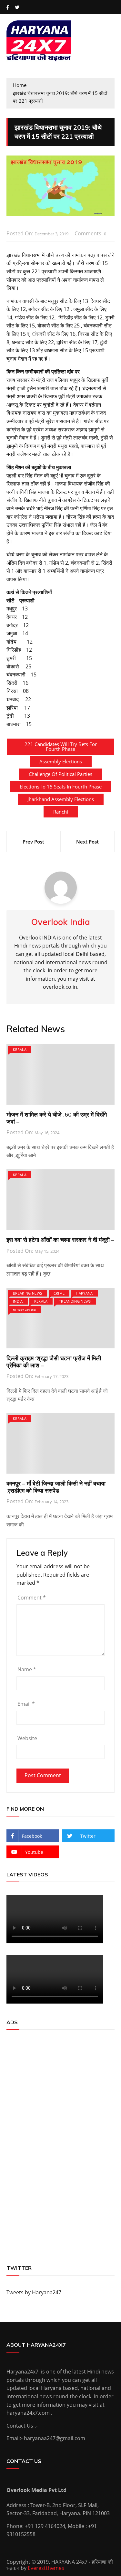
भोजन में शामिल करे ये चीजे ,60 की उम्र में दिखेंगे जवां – (57, 1118)
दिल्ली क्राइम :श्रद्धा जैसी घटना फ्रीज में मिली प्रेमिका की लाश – (54, 1362)
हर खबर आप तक (24, 1310)
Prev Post (33, 842)
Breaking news (28, 1293)
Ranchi (61, 812)
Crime (59, 1293)
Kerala (20, 1049)
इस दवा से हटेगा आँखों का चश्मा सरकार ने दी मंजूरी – (60, 1240)
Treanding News (75, 1301)
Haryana (84, 1293)
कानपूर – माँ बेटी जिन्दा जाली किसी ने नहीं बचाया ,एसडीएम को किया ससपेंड (56, 1487)
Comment (32, 1598)
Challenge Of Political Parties (60, 774)
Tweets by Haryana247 (34, 2292)
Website (27, 1738)
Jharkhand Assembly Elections (61, 799)
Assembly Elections (61, 761)
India (18, 1301)
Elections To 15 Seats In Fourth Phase (61, 787)
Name (27, 1669)
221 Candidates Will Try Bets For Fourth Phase (61, 746)
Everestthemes (46, 2568)
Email (26, 1704)
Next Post (87, 842)
